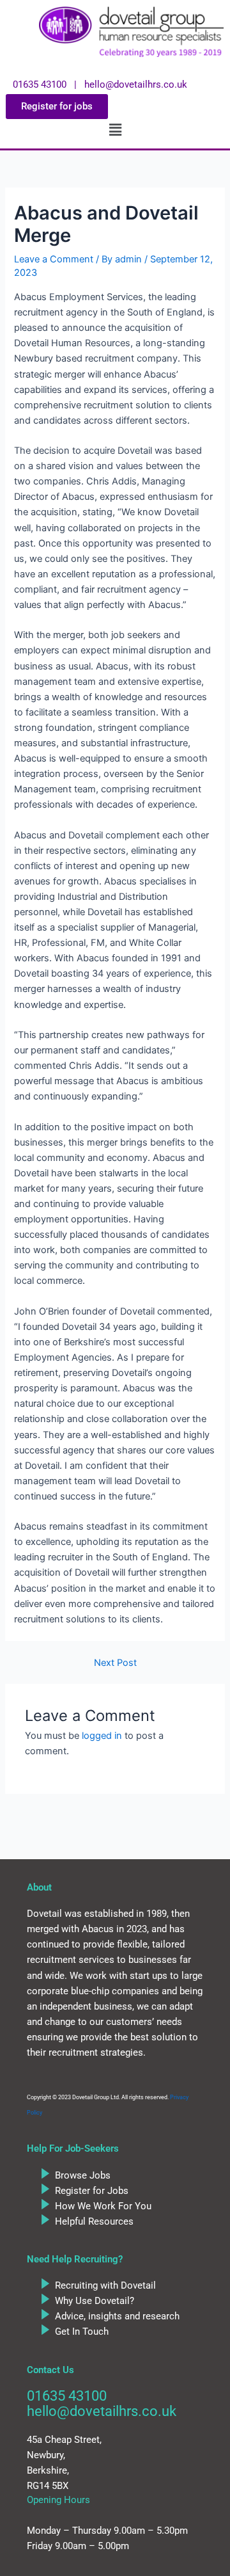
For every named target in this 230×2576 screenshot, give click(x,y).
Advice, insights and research (117, 2316)
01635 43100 (67, 2396)
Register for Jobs (92, 2191)
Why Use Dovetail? (95, 2301)
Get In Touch (82, 2332)
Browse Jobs (83, 2175)
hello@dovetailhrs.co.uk (102, 2411)
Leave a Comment (54, 259)
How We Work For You (103, 2206)
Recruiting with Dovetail (105, 2285)
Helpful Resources (94, 2221)
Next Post (115, 1663)
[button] (115, 130)
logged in (102, 1736)
